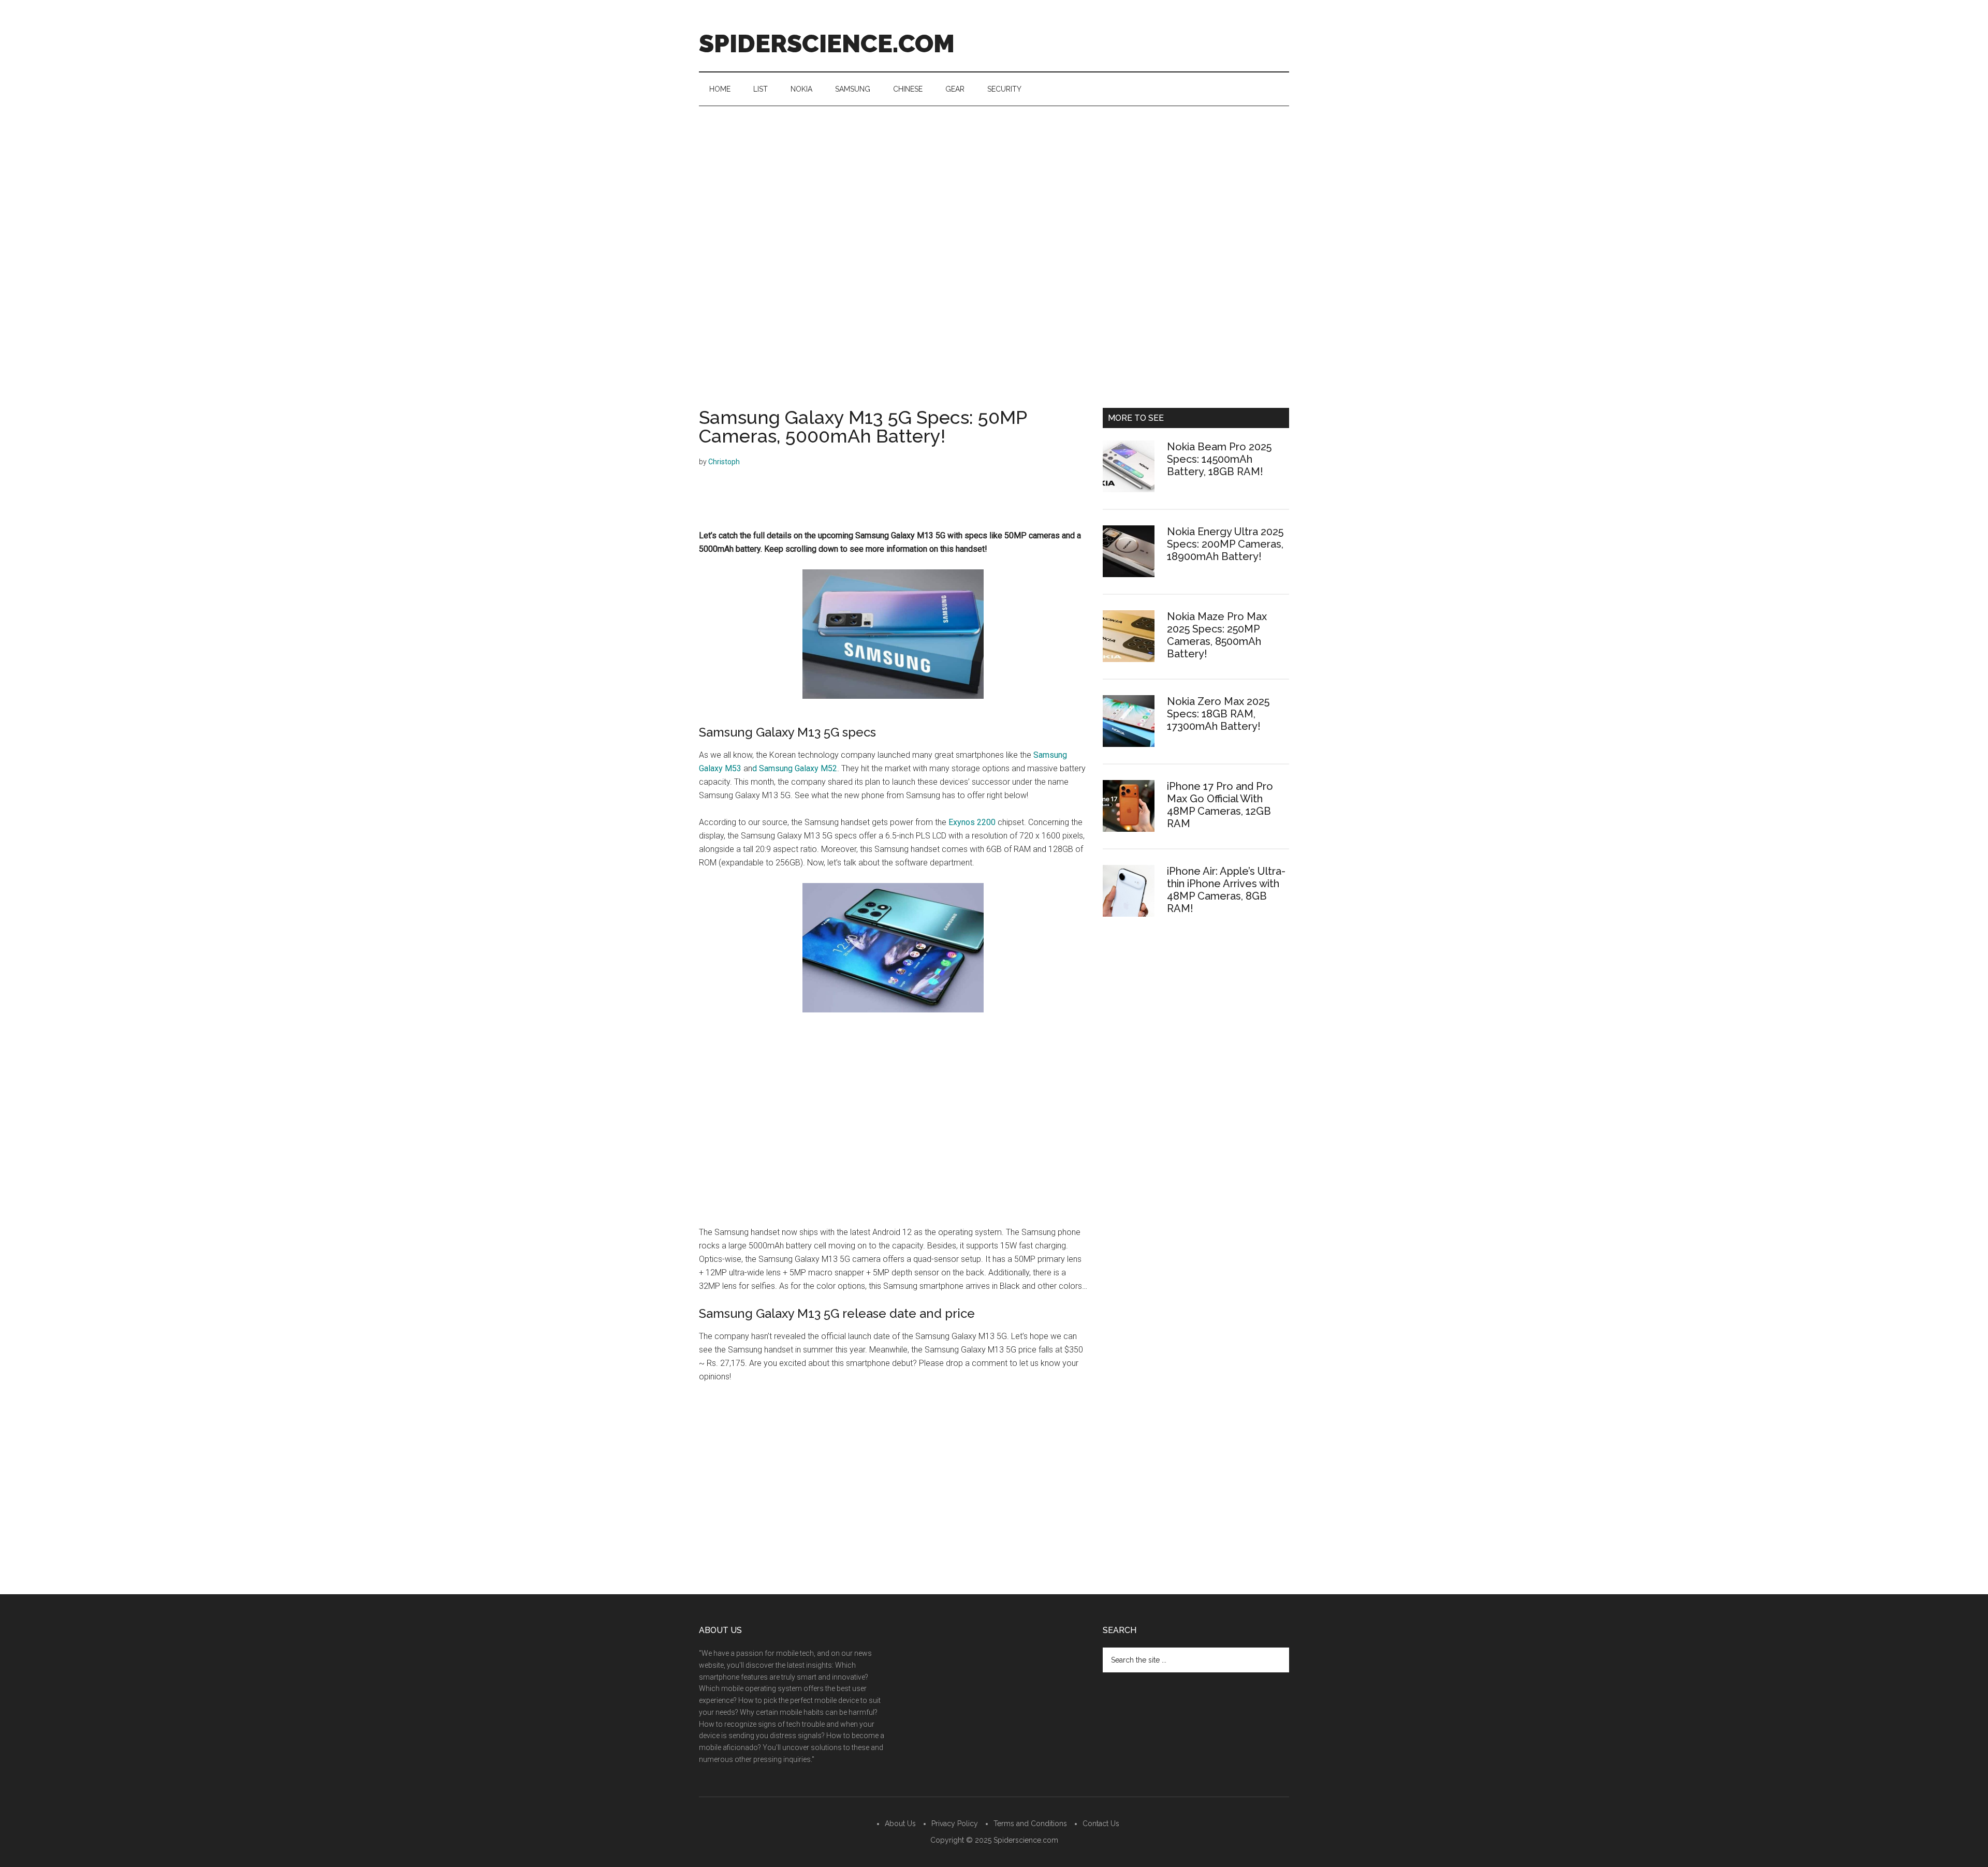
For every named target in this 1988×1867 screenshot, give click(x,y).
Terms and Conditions (1030, 1824)
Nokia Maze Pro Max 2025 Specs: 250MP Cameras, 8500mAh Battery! (1217, 635)
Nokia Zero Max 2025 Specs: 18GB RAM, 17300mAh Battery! (1218, 714)
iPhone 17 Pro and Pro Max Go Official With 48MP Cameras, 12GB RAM (1220, 805)
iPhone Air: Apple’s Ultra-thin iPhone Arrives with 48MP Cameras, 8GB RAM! (1226, 890)
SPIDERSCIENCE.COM (827, 43)
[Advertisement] (994, 184)
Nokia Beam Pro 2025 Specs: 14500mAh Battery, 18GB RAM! (1219, 459)
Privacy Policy (955, 1824)
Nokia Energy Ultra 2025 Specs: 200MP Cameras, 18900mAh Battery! (1225, 544)
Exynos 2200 (972, 822)
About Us (900, 1824)
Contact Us (1101, 1824)
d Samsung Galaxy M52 (795, 768)
